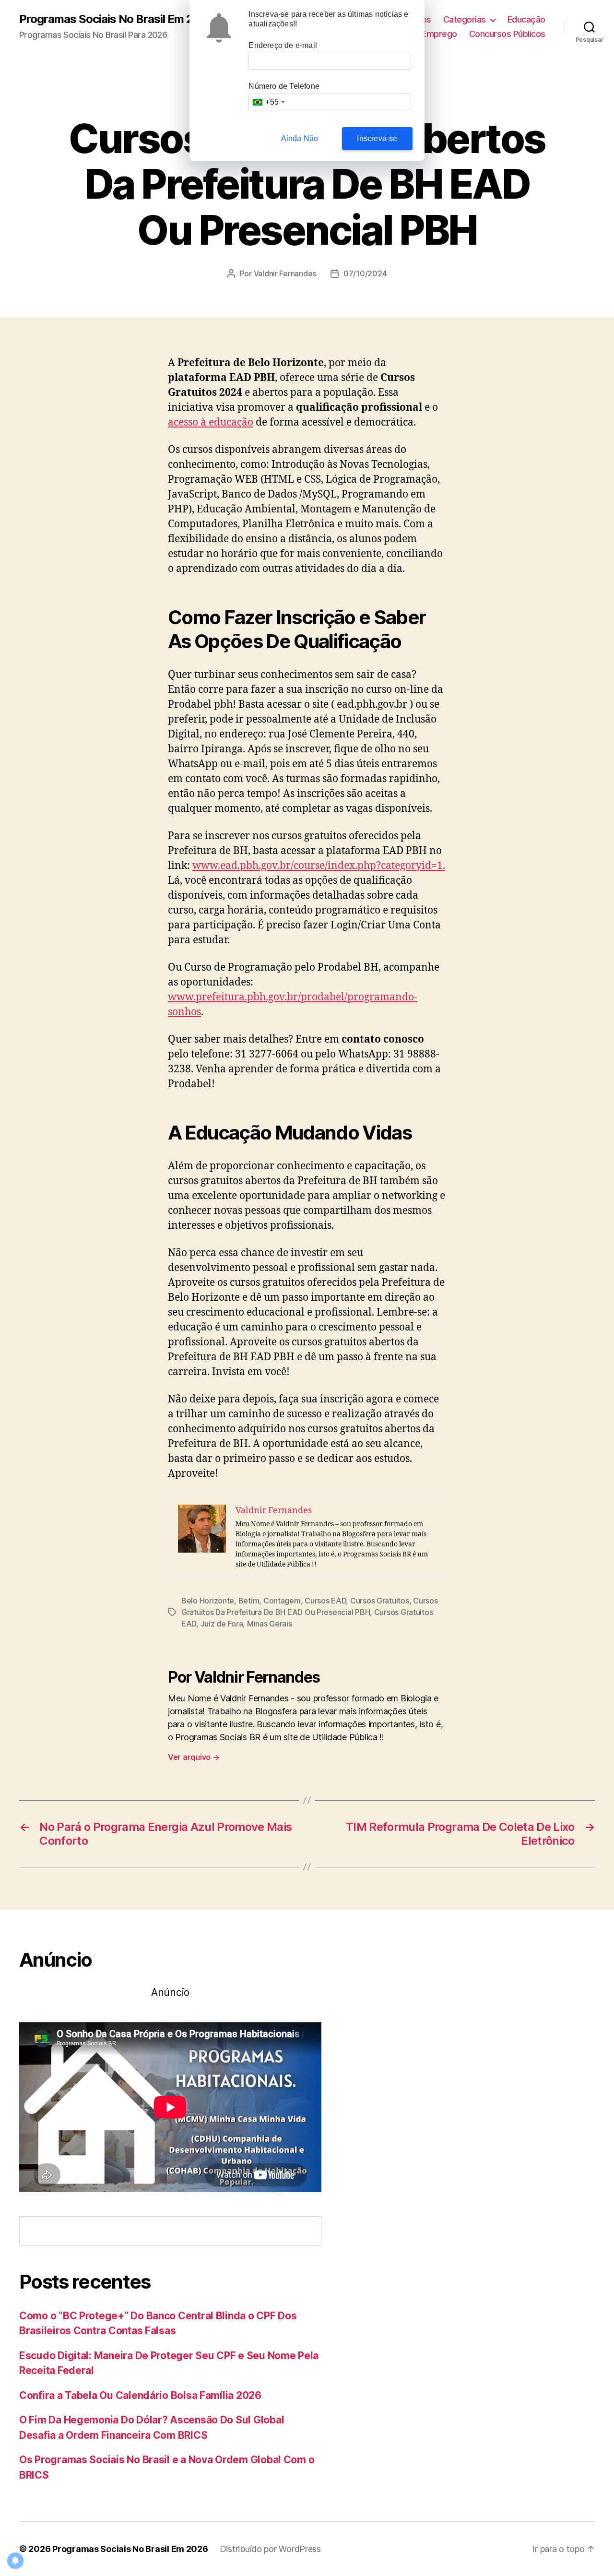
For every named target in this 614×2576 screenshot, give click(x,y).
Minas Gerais (270, 1624)
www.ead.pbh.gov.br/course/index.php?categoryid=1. (319, 866)
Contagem (282, 1601)
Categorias (465, 19)
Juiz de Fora (222, 1624)
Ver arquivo (194, 1757)
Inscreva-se (377, 138)
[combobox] (268, 102)
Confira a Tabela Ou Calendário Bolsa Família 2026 (140, 2395)
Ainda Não (300, 138)
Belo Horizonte (208, 1601)
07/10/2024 (365, 273)
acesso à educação (211, 422)
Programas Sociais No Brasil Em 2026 (117, 19)
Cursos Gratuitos (380, 1601)
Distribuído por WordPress (270, 2549)
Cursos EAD (325, 1601)
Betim (249, 1601)
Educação (526, 19)
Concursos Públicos (507, 34)
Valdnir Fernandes (285, 273)
